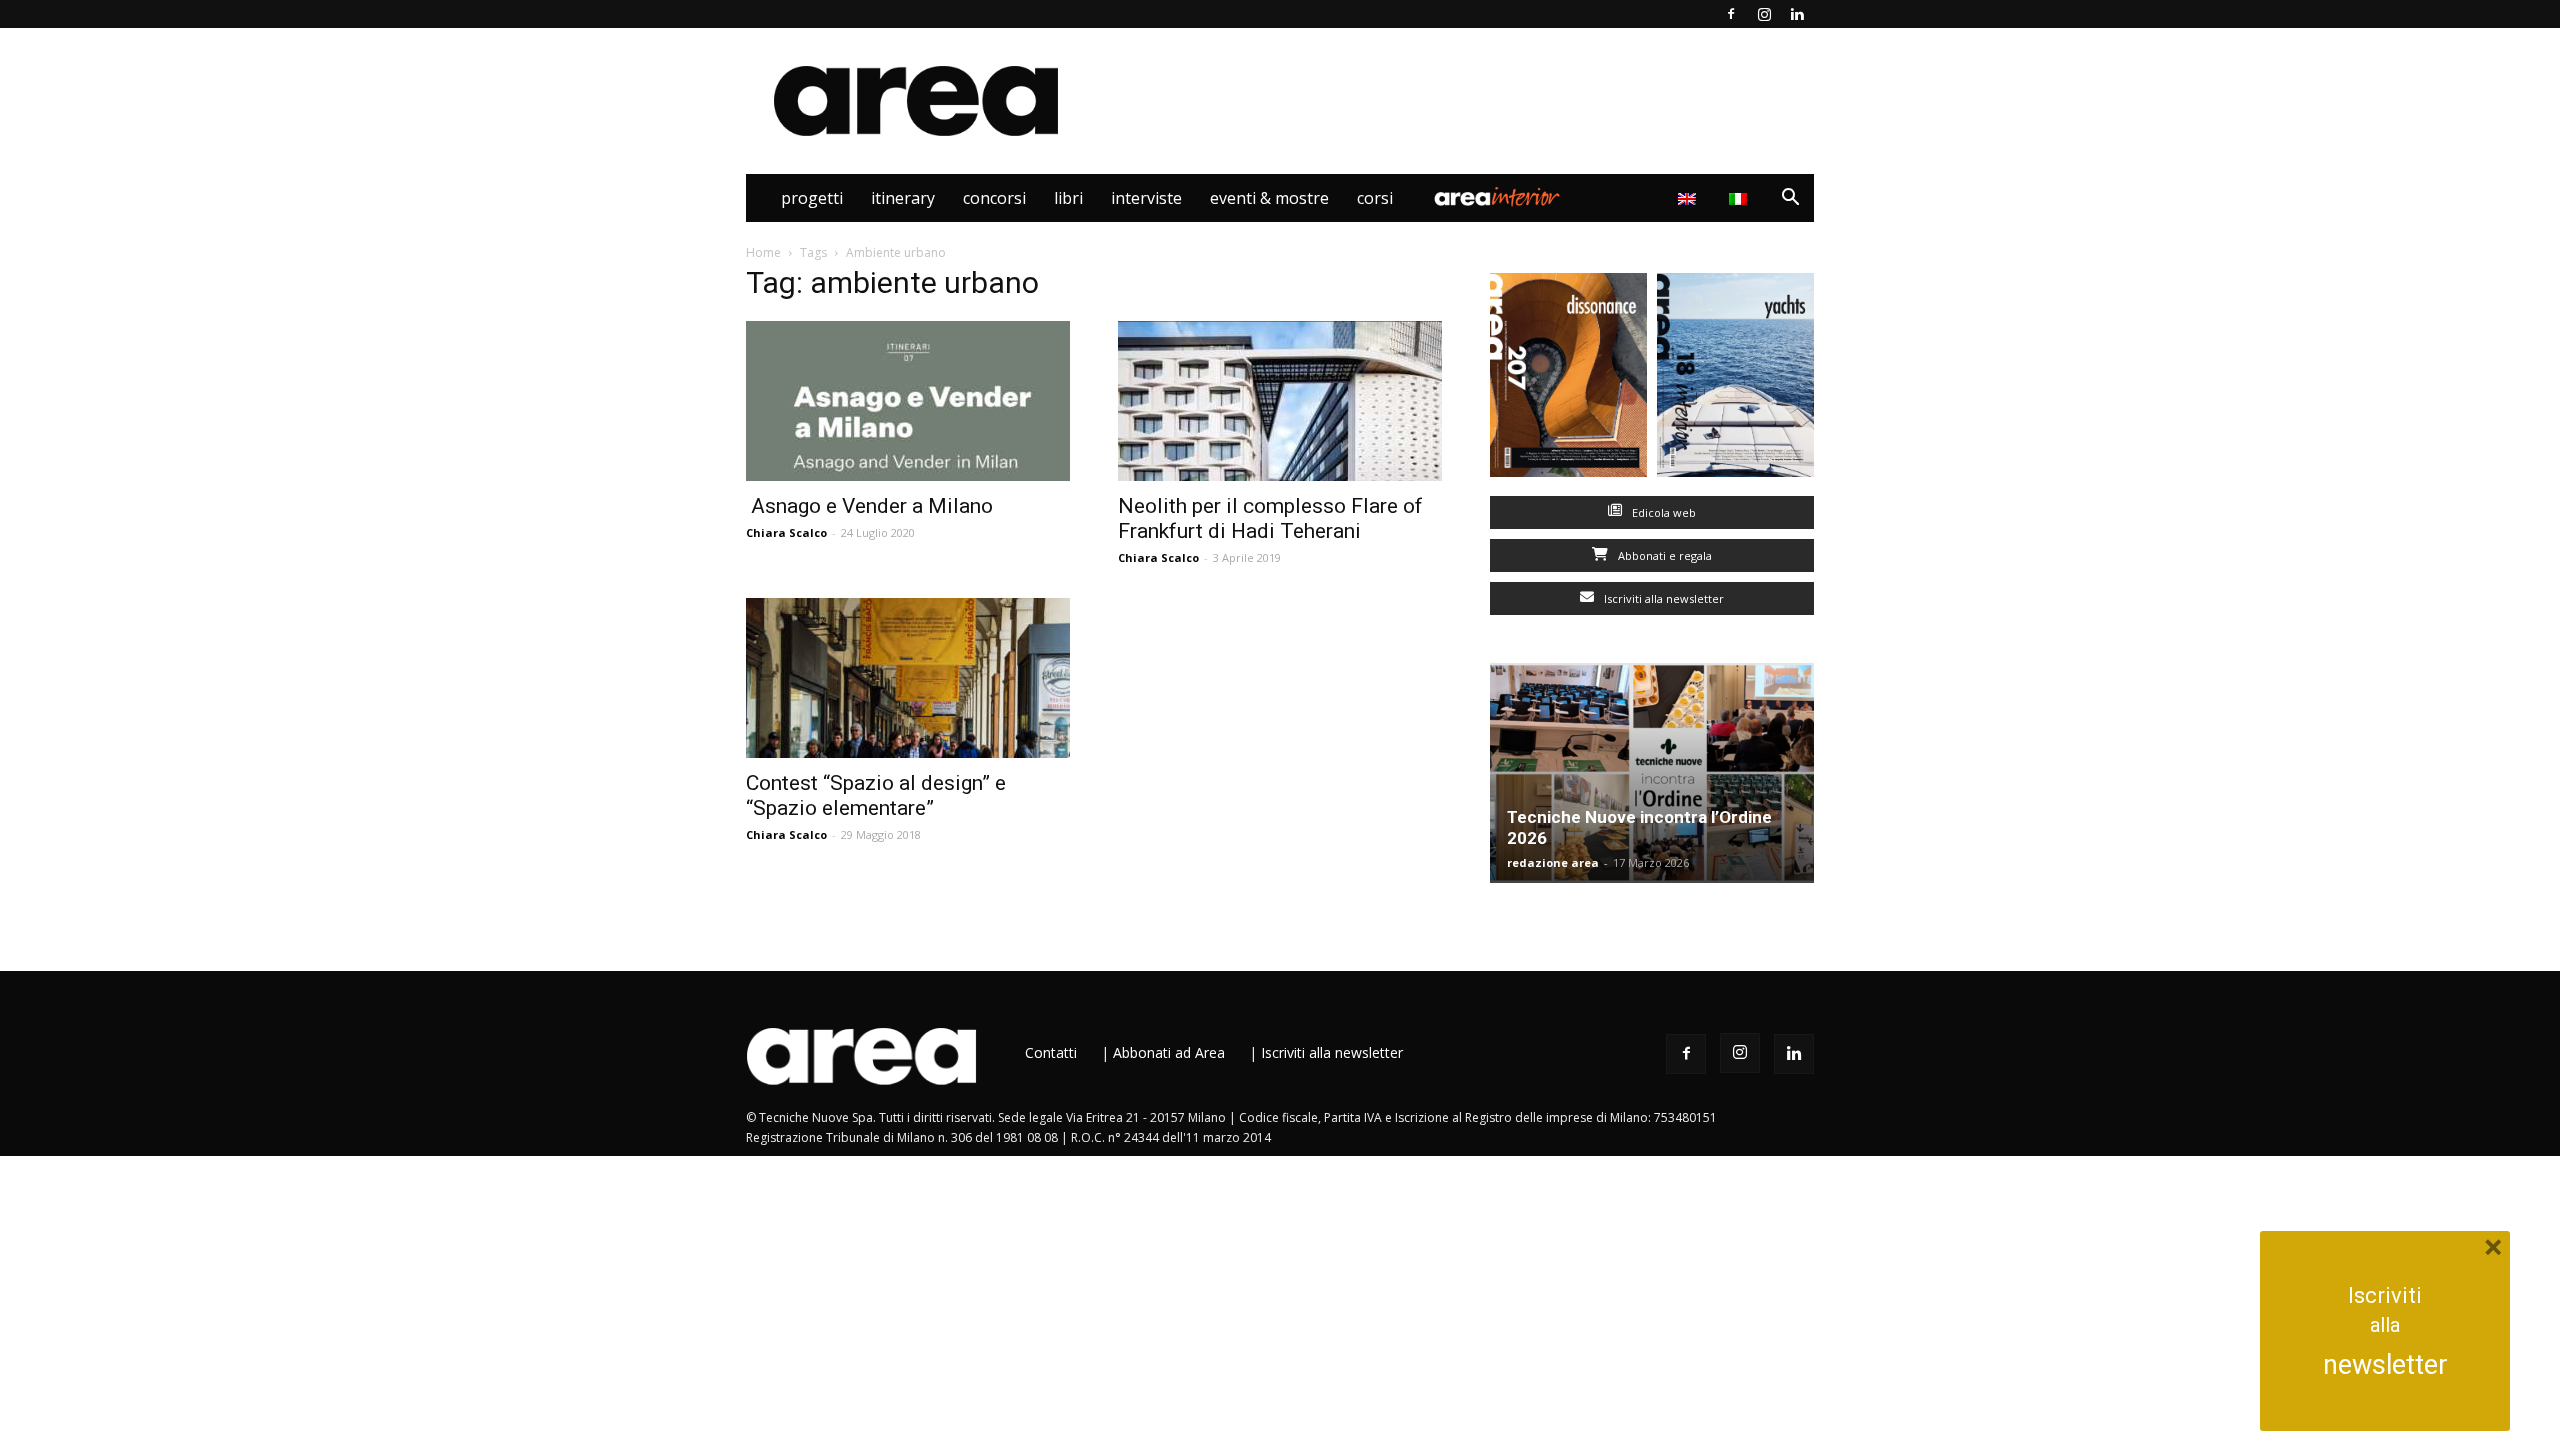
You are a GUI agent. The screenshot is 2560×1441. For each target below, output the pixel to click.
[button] (1790, 199)
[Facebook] (1731, 14)
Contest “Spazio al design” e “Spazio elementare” (876, 795)
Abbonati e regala (1663, 555)
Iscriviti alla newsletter (1662, 598)
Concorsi (994, 198)
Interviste (1146, 198)
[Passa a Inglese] (1689, 198)
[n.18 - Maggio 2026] (1735, 379)
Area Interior (1497, 198)
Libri (1068, 198)
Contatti (1051, 1052)
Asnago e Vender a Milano (869, 506)
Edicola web (1662, 512)
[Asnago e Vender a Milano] (908, 401)
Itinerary (903, 198)
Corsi (1375, 198)
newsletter (2385, 1365)
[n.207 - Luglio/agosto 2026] (1568, 379)
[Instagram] (1764, 14)
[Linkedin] (1797, 14)
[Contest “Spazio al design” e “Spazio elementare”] (908, 678)
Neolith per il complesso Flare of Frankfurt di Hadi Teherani (1270, 518)
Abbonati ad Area (1169, 1052)
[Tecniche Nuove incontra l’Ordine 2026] (1652, 773)
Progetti (812, 198)
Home (763, 252)
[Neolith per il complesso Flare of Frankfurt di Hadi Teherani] (1280, 401)
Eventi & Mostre (1269, 198)
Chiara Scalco (786, 532)
